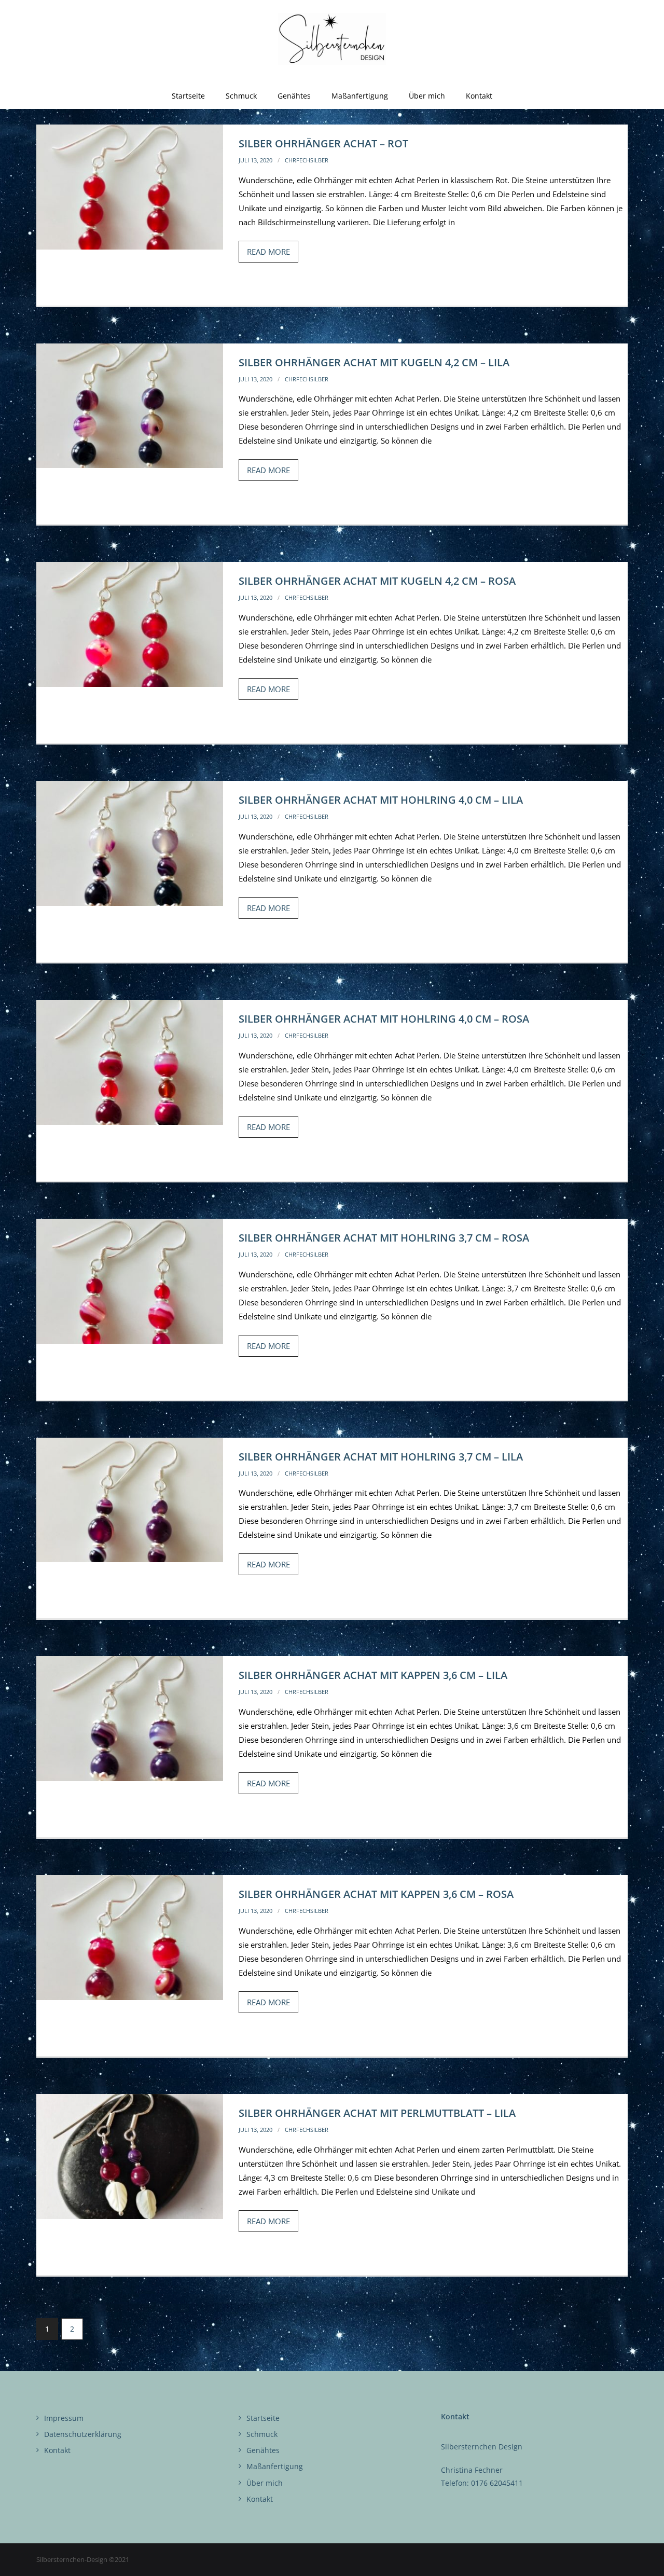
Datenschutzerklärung (83, 2434)
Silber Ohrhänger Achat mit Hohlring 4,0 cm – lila (381, 800)
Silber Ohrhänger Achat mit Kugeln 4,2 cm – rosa (377, 581)
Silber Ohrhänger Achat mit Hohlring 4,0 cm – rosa (384, 1019)
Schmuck (262, 2434)
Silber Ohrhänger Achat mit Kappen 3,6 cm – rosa (376, 1894)
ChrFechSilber (307, 160)
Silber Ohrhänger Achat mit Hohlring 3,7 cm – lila (381, 1457)
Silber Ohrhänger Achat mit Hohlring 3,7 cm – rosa (384, 1238)
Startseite (263, 2418)
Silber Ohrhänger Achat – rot (323, 143)
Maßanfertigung (275, 2466)
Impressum (64, 2418)
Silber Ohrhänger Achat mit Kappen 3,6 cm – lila (373, 1675)
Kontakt (57, 2450)
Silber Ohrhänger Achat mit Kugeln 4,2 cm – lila (374, 362)
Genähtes (263, 2450)
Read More (268, 252)
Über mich (265, 2483)
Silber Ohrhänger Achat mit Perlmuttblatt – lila (377, 2113)
